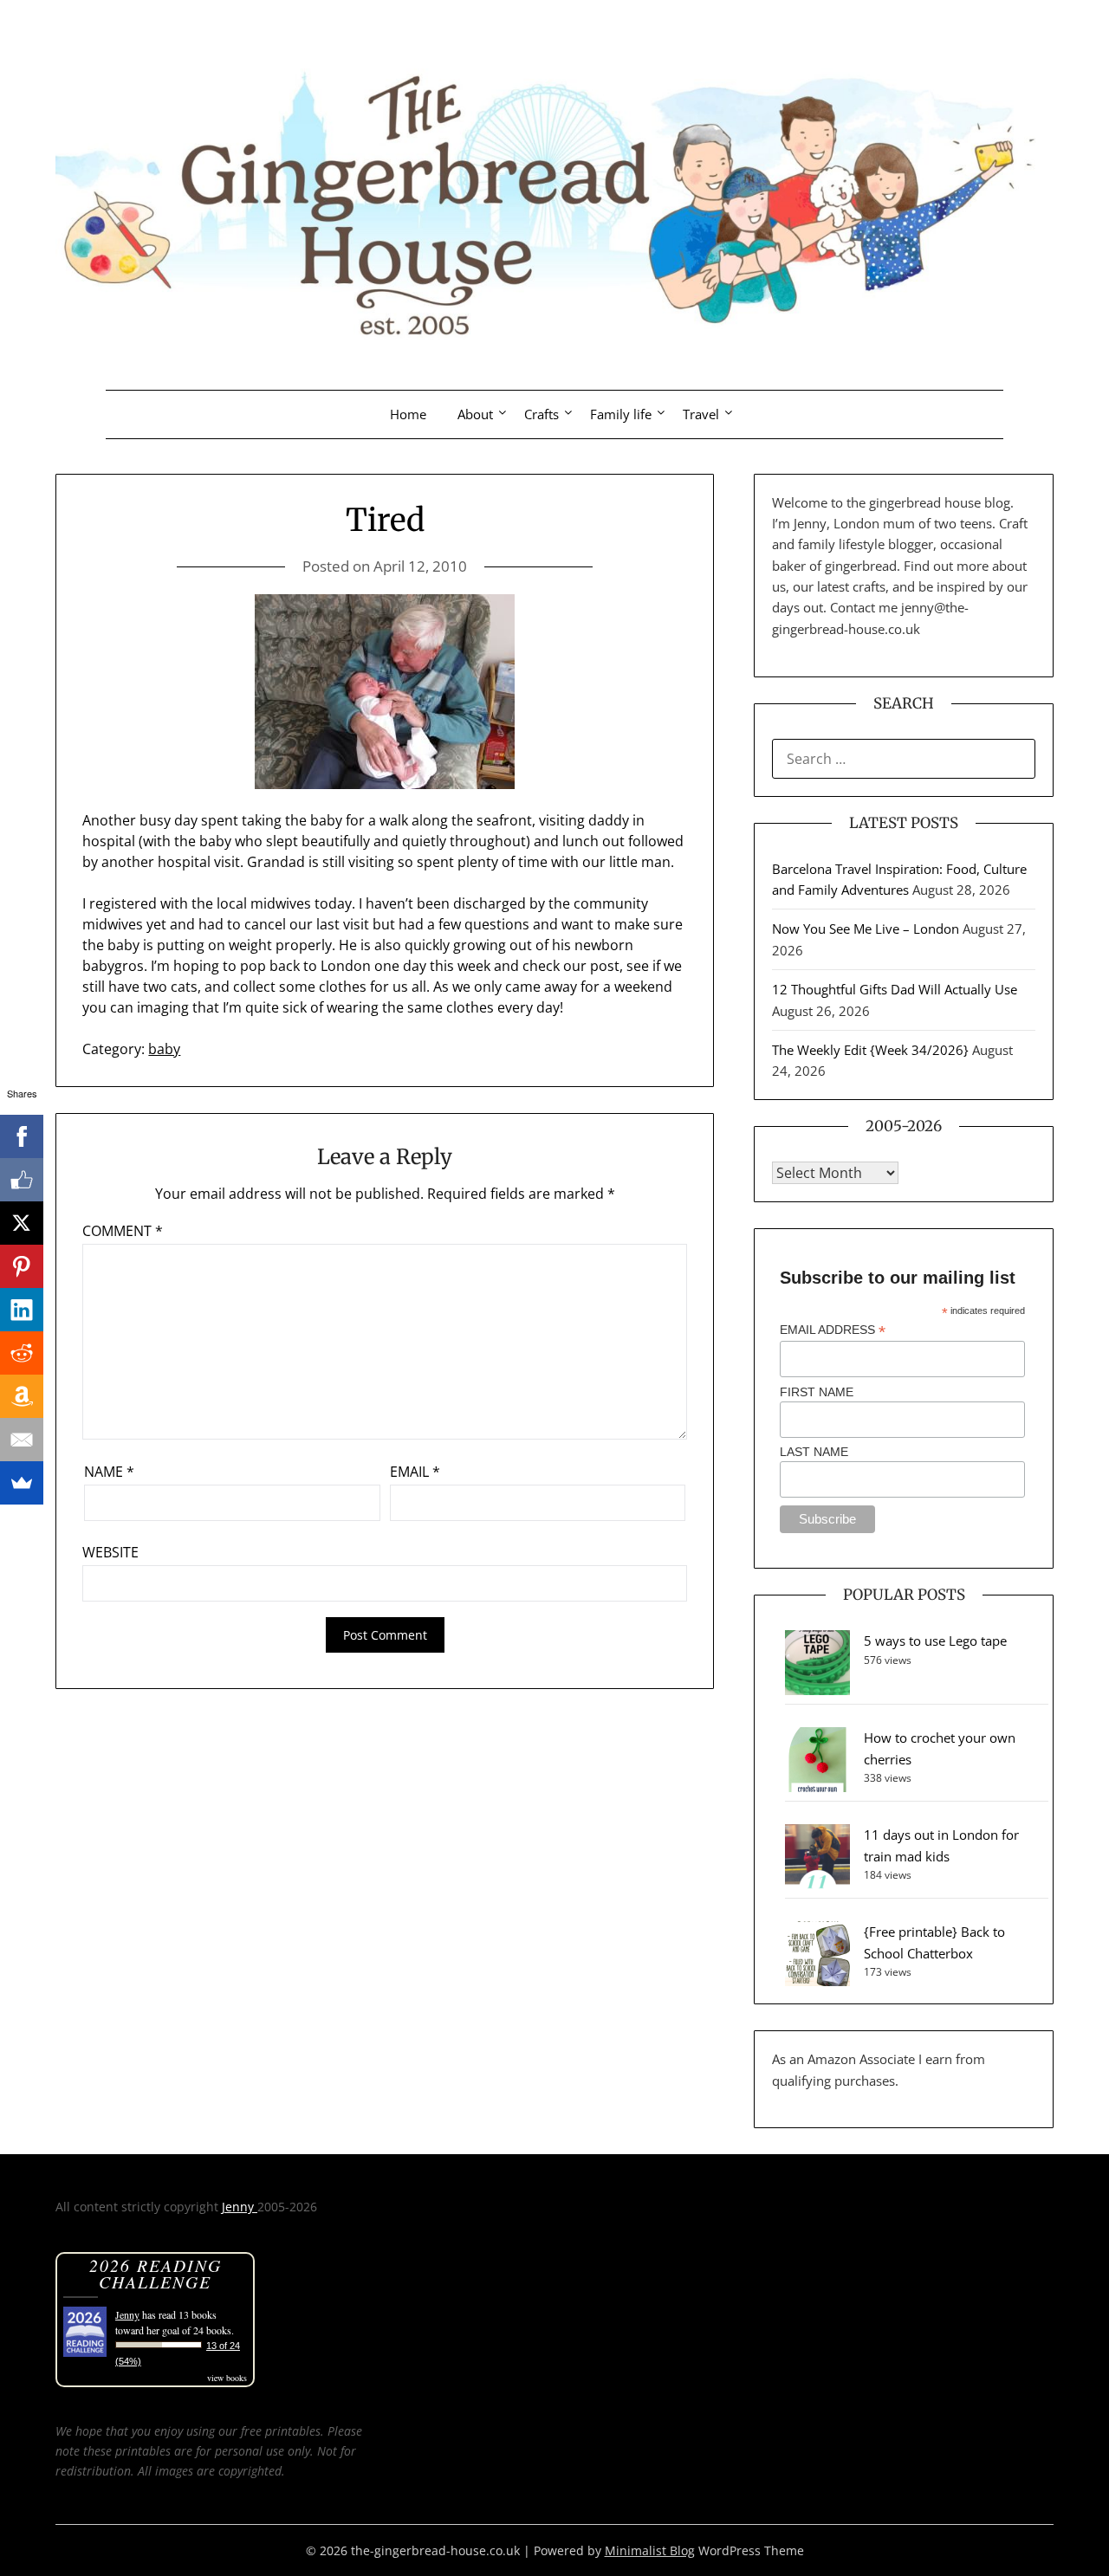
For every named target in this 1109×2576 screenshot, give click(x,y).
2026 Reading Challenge (156, 2273)
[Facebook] (22, 1136)
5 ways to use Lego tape (935, 1641)
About (475, 414)
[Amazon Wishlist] (22, 1396)
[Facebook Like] (22, 1180)
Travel (701, 414)
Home (408, 414)
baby (164, 1049)
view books (227, 2378)
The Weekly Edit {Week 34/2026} (870, 1050)
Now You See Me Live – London (866, 929)
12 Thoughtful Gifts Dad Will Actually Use (895, 989)
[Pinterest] (22, 1266)
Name (109, 1472)
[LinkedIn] (22, 1310)
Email (415, 1472)
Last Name (814, 1452)
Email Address (833, 1330)
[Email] (22, 1440)
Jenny (240, 2207)
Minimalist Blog (650, 2550)
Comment (123, 1231)
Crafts (542, 414)
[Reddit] (22, 1353)
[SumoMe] (22, 1483)
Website (110, 1552)
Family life (621, 414)
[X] (22, 1223)
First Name (817, 1392)
